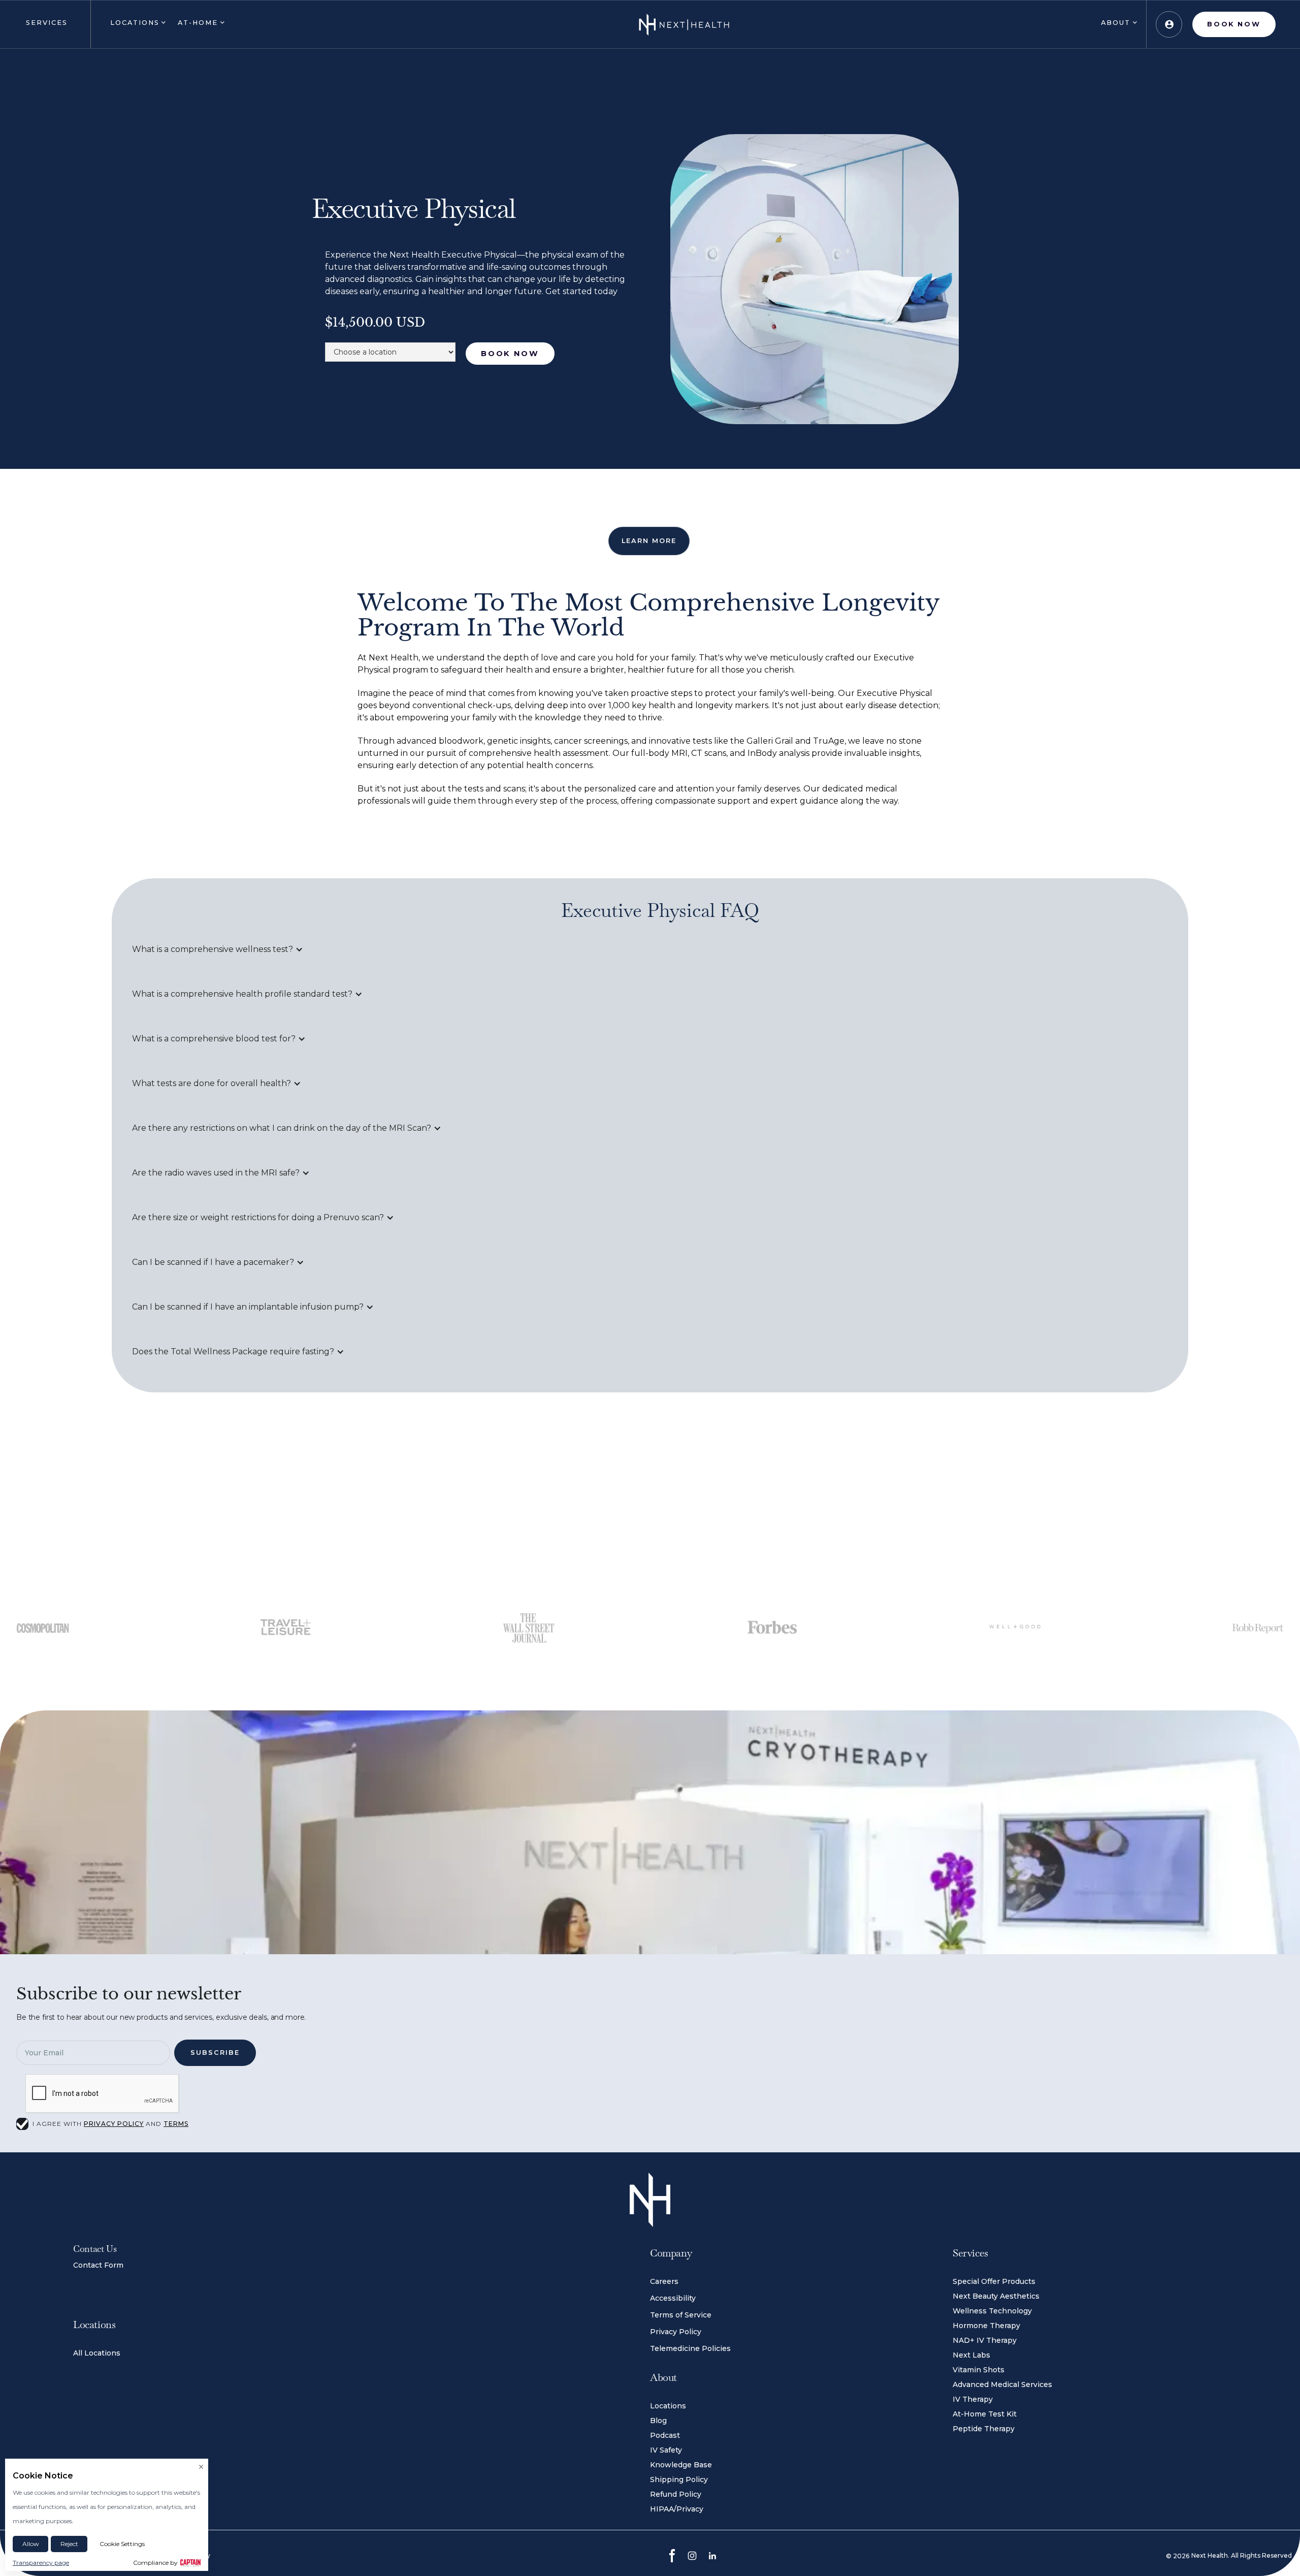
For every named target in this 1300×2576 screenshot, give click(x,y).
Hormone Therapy (986, 2326)
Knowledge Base (681, 2465)
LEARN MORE (649, 541)
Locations (668, 2406)
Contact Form (98, 2265)
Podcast (665, 2435)
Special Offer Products (994, 2281)
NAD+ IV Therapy (985, 2340)
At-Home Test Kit (985, 2414)
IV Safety (666, 2450)
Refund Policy (676, 2494)
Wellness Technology (992, 2311)
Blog (658, 2421)
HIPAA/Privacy (677, 2509)
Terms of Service (681, 2315)
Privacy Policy (676, 2332)
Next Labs (971, 2355)
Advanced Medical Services (1002, 2384)
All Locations (97, 2353)
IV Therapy (973, 2399)
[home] (684, 24)
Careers (664, 2281)
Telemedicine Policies (690, 2348)
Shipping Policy (679, 2479)
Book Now (510, 354)
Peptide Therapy (984, 2429)
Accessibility (673, 2298)
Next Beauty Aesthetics (996, 2296)
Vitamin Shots (979, 2370)
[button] (45, 24)
